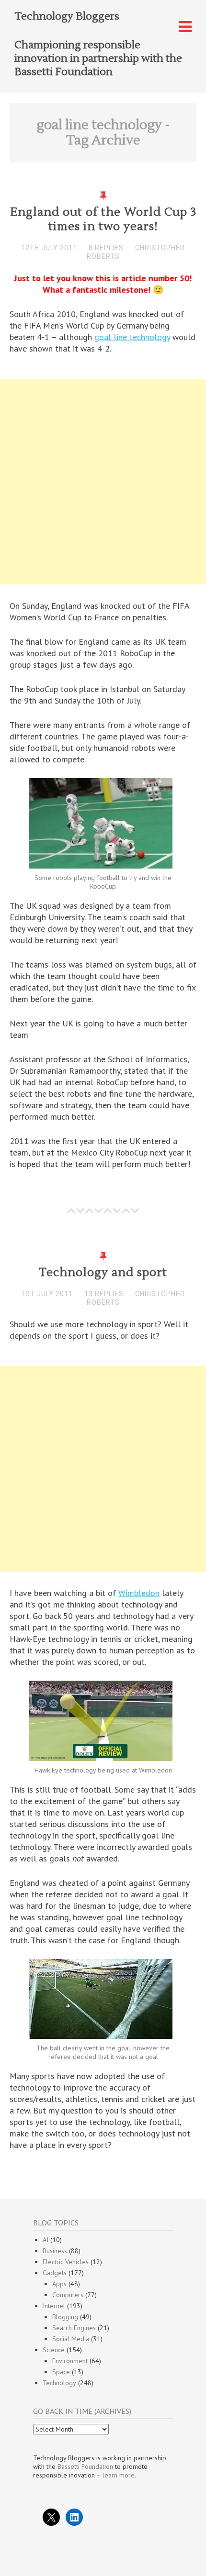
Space (61, 2372)
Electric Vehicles (66, 2262)
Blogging (65, 2317)
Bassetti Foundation (85, 2466)
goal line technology (132, 337)
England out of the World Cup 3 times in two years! (103, 219)
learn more (119, 2475)
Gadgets (55, 2273)
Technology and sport (103, 1272)
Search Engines (74, 2328)
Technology (59, 2383)
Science (54, 2350)
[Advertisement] (103, 484)
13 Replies (104, 1294)
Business (55, 2251)
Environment (70, 2361)
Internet (54, 2306)
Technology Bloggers (67, 16)
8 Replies (106, 248)
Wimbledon (139, 1593)
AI (46, 2240)
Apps (59, 2284)
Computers (68, 2295)
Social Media (71, 2339)
